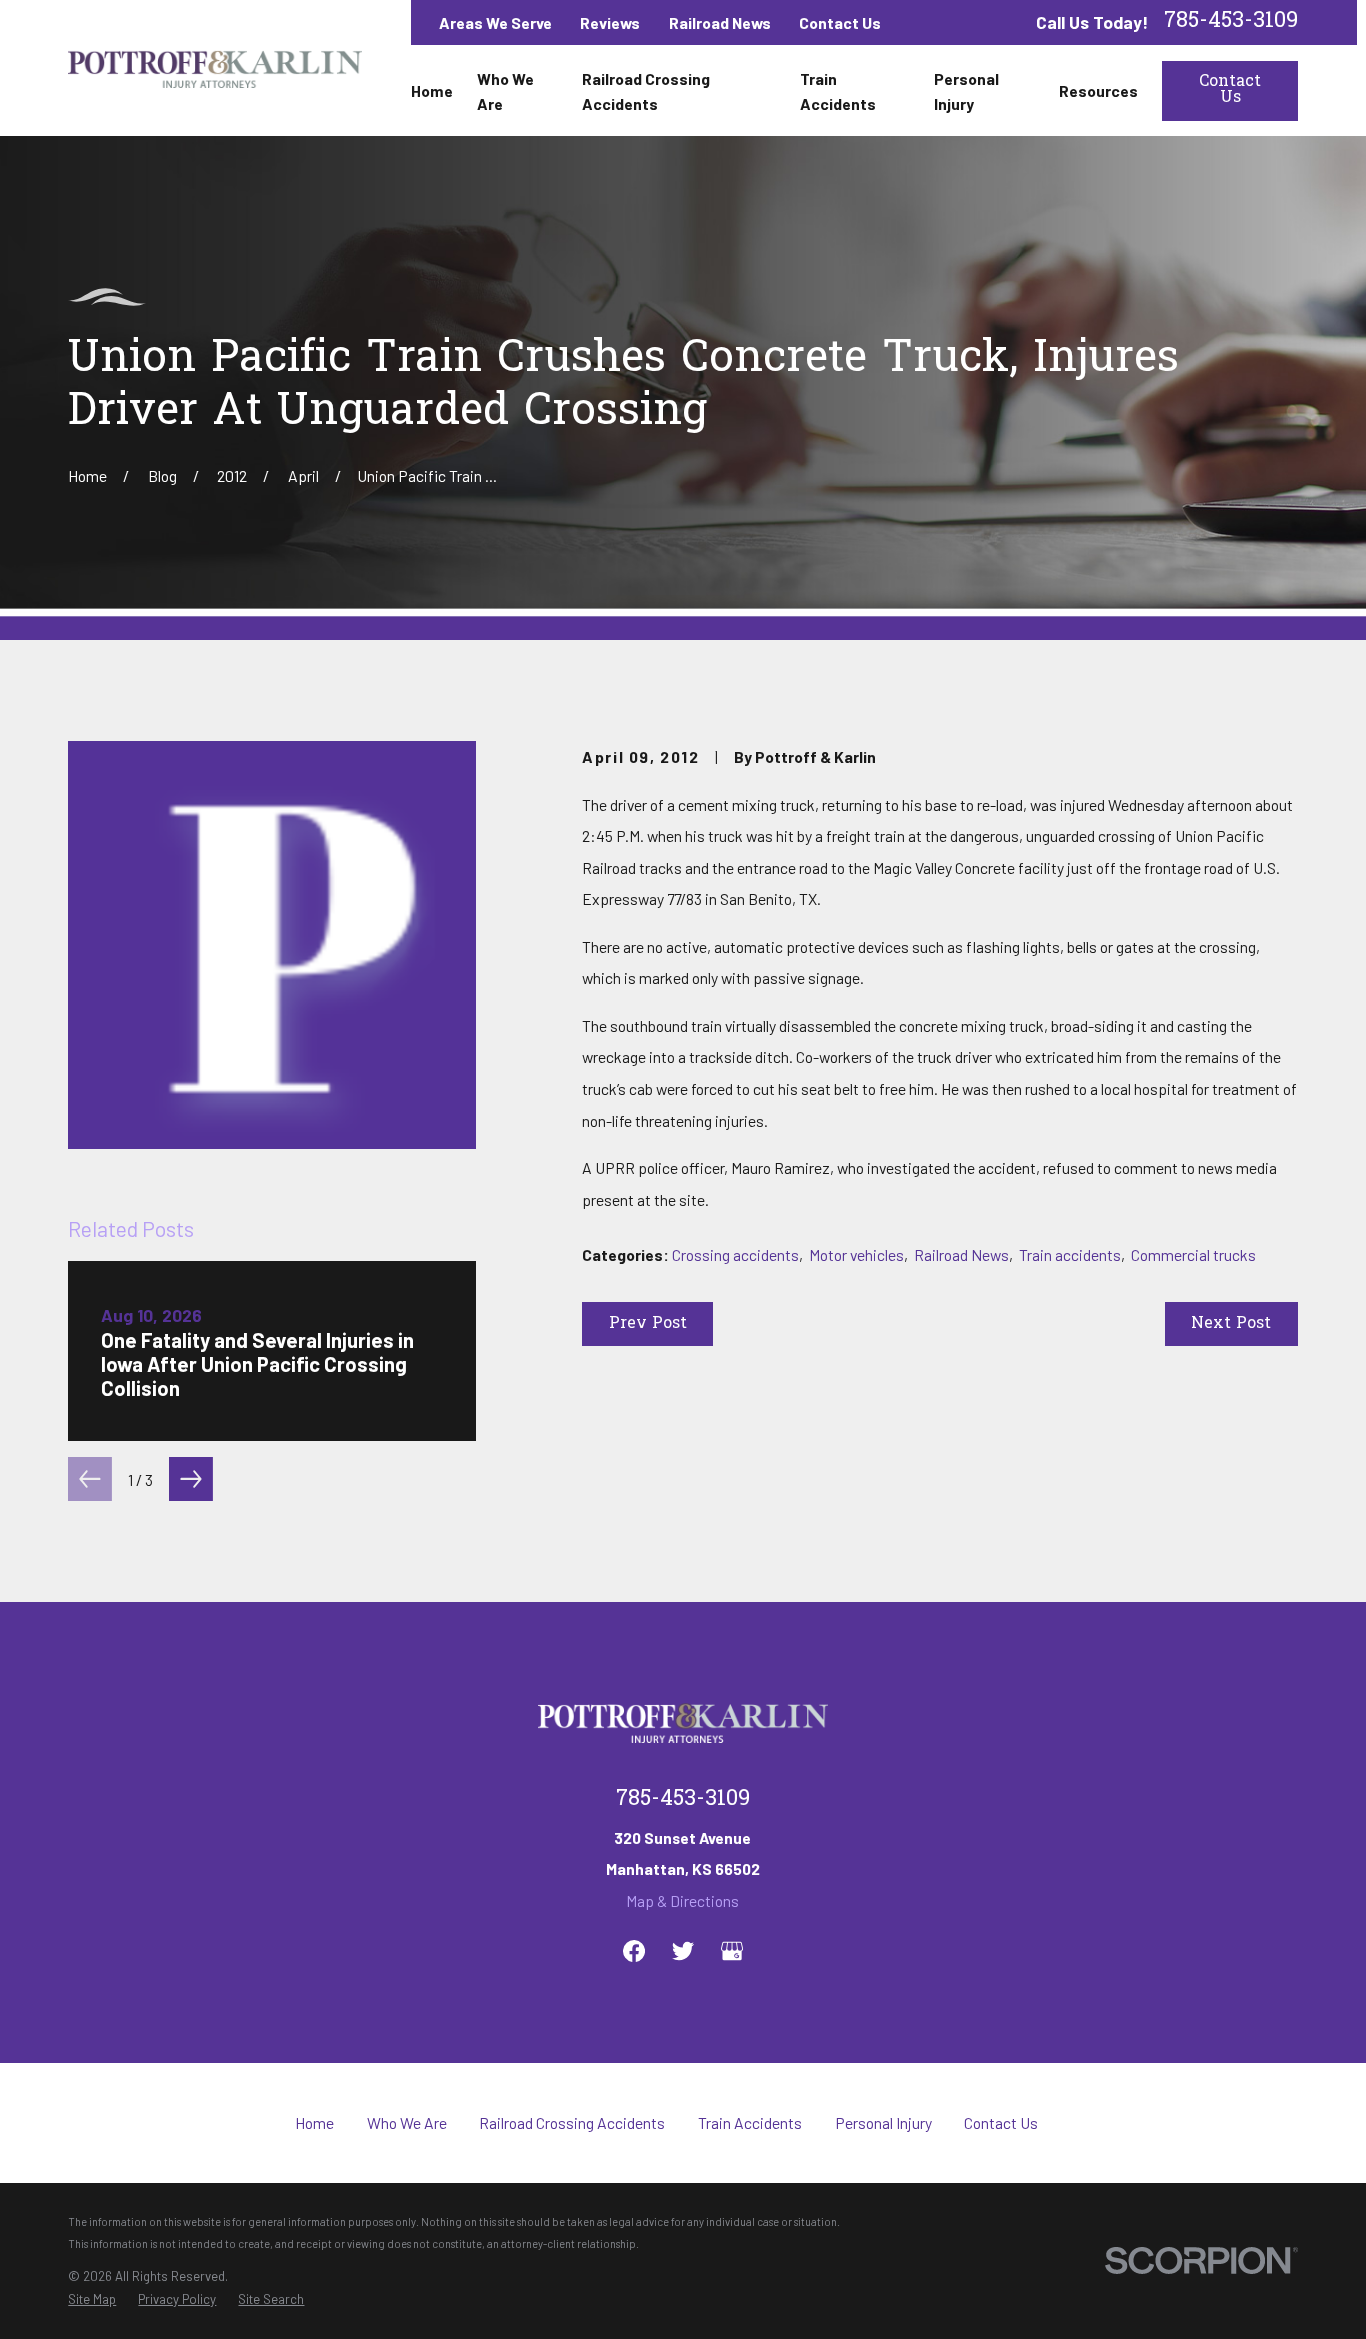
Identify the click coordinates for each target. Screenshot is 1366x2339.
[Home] (215, 68)
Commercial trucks (1193, 1254)
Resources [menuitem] (1098, 90)
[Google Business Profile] (732, 1951)
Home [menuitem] (432, 90)
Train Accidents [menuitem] (838, 91)
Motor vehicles (856, 1254)
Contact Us (840, 22)
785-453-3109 (1231, 23)
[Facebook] (634, 1951)
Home (314, 2122)
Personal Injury (883, 2122)
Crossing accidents (735, 1254)
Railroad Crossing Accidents (572, 2122)
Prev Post (648, 1324)
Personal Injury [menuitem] (966, 91)
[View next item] (191, 1479)
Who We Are (407, 2122)
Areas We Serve (495, 22)
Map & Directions (682, 1900)
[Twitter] (683, 1951)
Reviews (610, 22)
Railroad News (720, 22)
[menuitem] (92, 2299)
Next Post (1231, 1324)
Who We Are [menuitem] (505, 91)
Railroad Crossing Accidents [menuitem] (646, 91)
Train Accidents (750, 2122)
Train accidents (1070, 1254)
